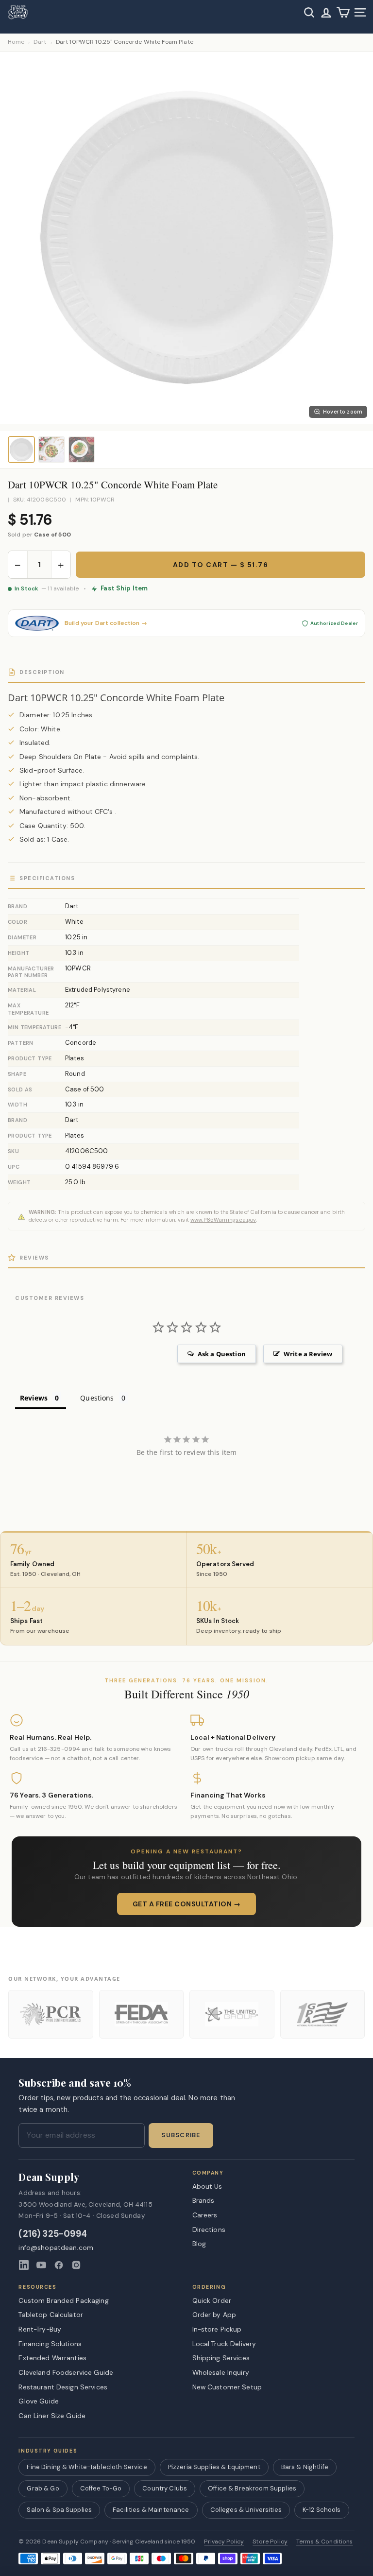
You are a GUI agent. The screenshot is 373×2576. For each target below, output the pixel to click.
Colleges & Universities (246, 2510)
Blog (199, 2244)
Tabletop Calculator (51, 2315)
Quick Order (212, 2300)
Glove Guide (39, 2401)
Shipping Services (221, 2358)
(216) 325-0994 (53, 2234)
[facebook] (59, 2265)
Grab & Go (43, 2488)
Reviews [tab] (34, 1398)
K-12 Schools (322, 2510)
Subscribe (181, 2135)
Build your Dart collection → (106, 623)
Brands (203, 2200)
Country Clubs (165, 2488)
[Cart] (343, 12)
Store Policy (270, 2542)
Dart (40, 42)
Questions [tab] (97, 1398)
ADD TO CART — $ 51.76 (221, 565)
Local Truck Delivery (224, 2344)
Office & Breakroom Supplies (252, 2488)
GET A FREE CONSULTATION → (187, 1904)
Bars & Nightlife (305, 2467)
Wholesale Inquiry (221, 2372)
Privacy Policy (224, 2542)
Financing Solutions (50, 2344)
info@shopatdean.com (56, 2248)
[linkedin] (24, 2265)
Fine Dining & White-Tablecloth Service (87, 2467)
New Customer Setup (227, 2387)
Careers (205, 2215)
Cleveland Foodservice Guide (66, 2372)
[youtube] (41, 2265)
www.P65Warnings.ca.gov (223, 1220)
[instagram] (76, 2265)
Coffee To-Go (101, 2488)
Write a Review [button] (308, 1354)
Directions (209, 2230)
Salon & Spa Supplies (59, 2510)
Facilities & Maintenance (151, 2510)
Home (16, 42)
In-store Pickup (217, 2329)
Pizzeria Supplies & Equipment (214, 2467)
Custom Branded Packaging (63, 2300)
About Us (207, 2186)
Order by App (214, 2315)
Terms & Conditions (325, 2542)
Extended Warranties (52, 2358)
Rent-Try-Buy (40, 2329)
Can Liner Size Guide (52, 2416)
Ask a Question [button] (222, 1354)
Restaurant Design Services (63, 2387)
